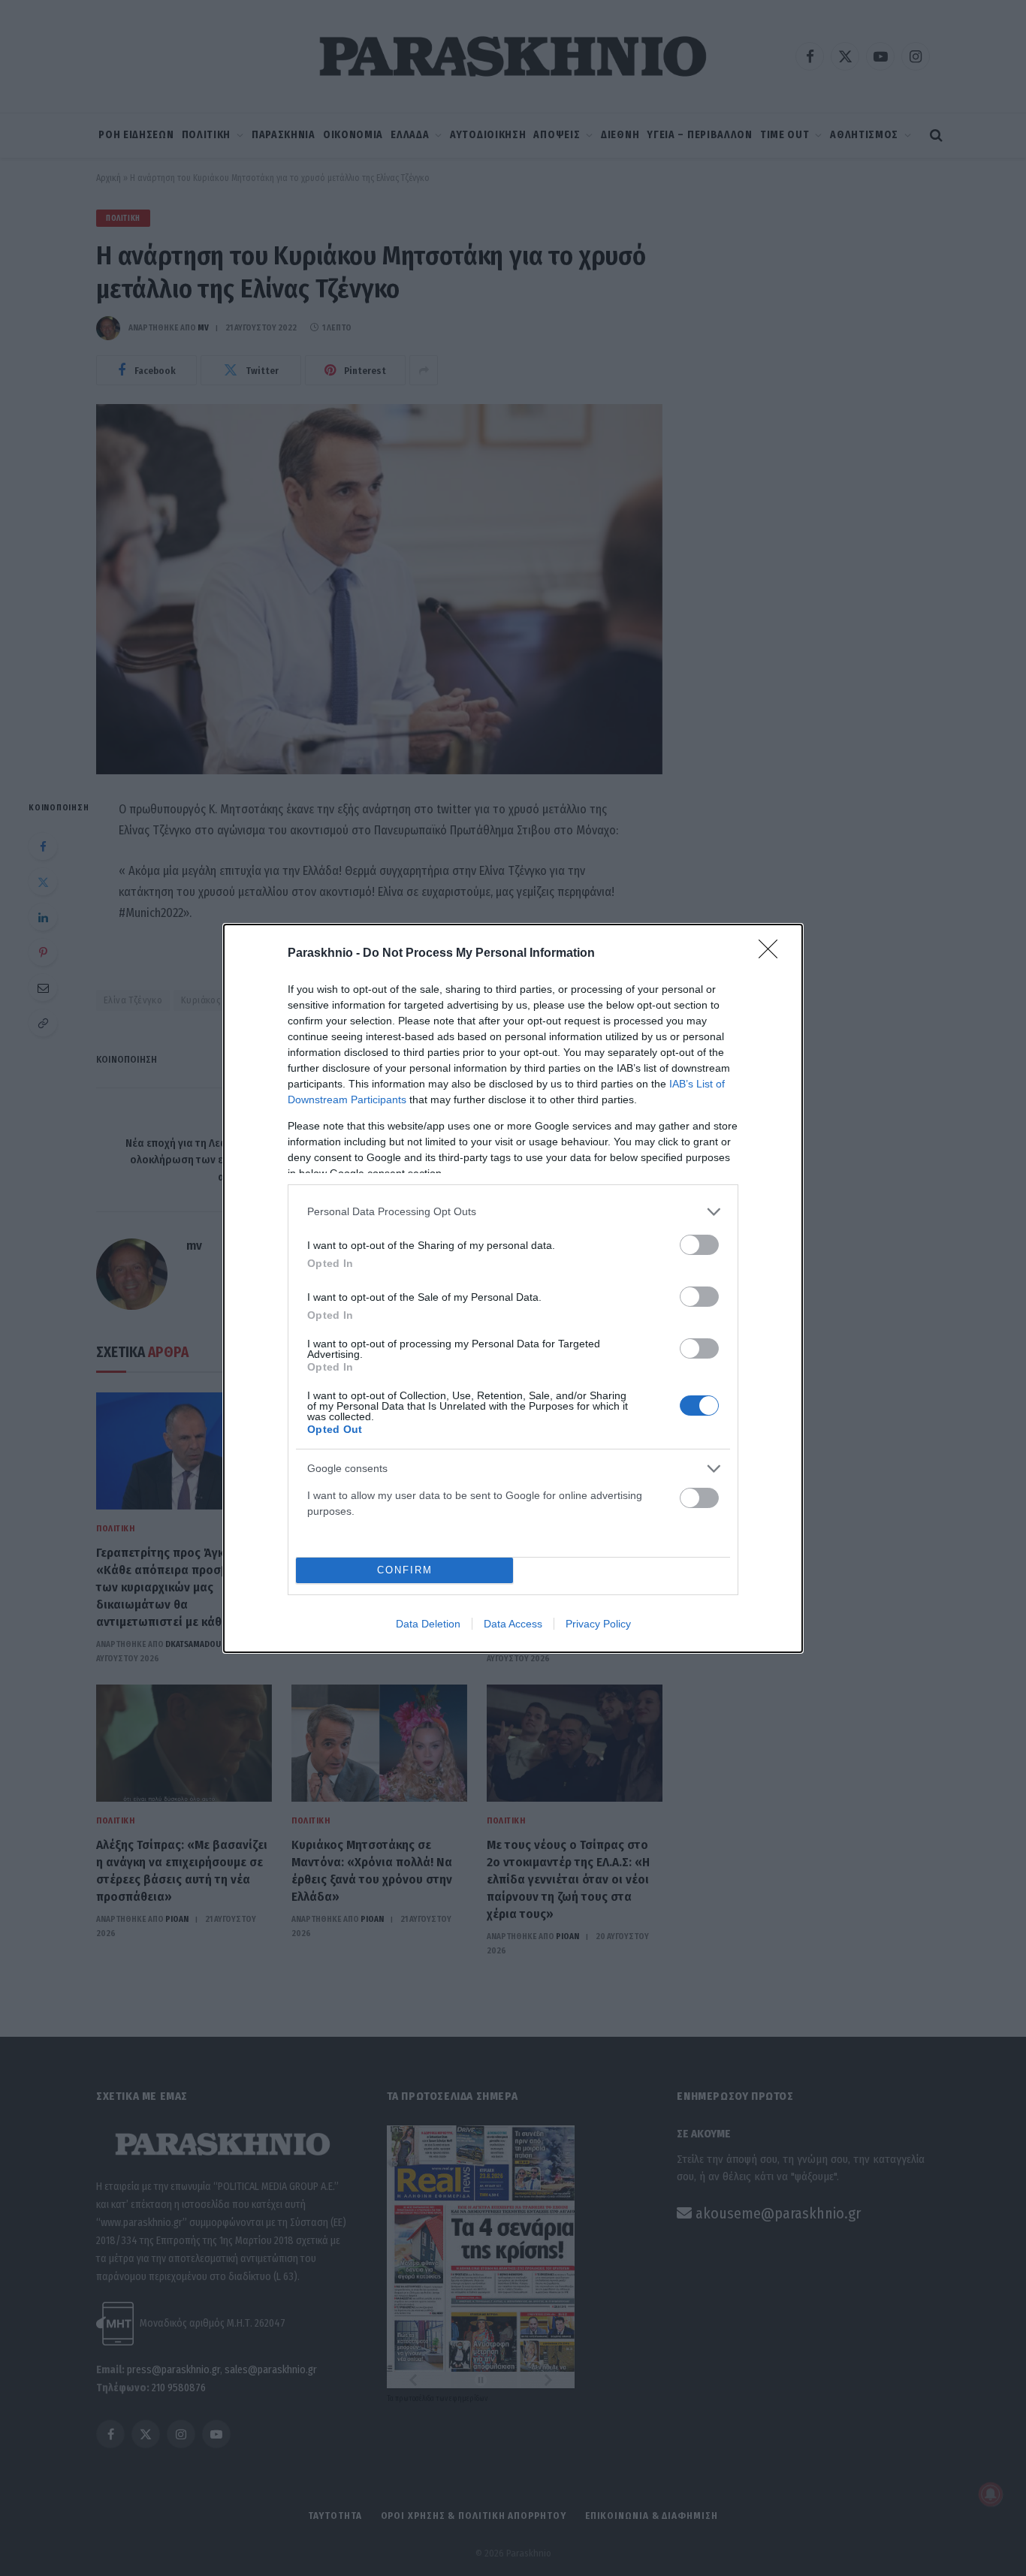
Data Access (513, 1624)
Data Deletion (428, 1624)
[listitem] (513, 1212)
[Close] (773, 954)
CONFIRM (405, 1570)
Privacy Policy (598, 1624)
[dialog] (513, 1288)
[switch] (699, 1245)
